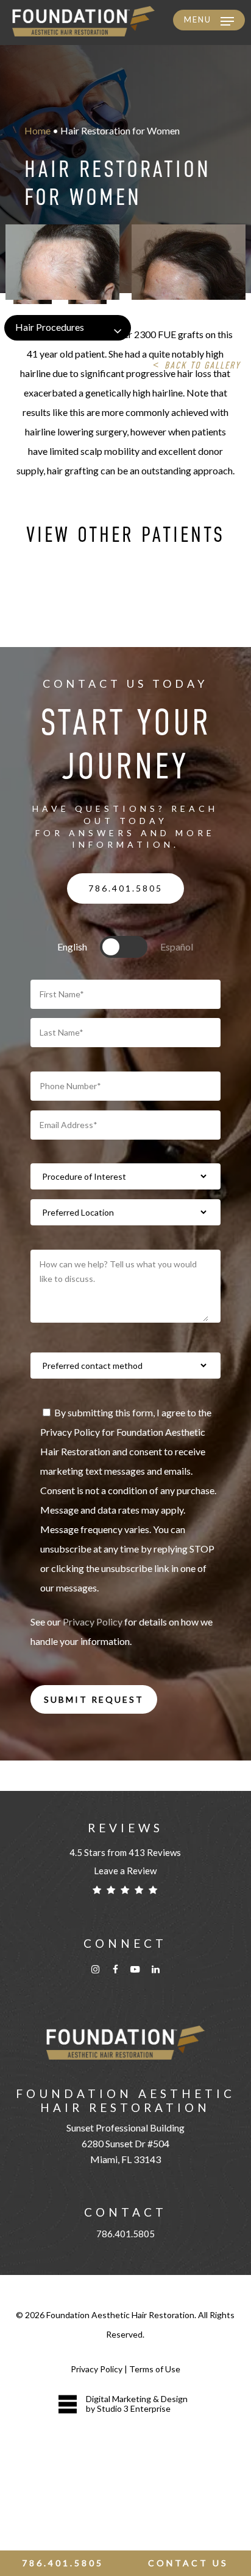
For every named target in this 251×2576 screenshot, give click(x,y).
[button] (209, 21)
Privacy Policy (93, 1622)
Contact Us (188, 2563)
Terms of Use (155, 2369)
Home (37, 130)
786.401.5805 (125, 2234)
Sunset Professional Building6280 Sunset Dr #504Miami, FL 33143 (125, 2143)
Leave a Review (125, 1871)
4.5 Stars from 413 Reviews (125, 1852)
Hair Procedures (50, 327)
